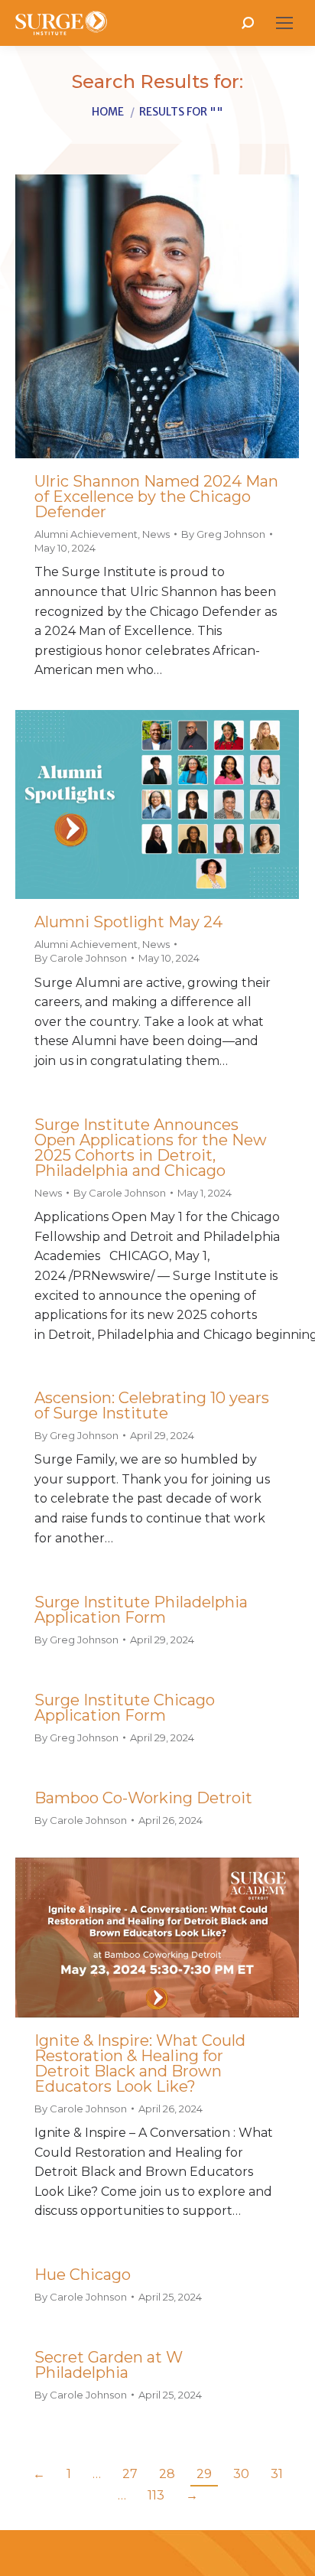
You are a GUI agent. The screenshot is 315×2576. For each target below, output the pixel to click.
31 (277, 2474)
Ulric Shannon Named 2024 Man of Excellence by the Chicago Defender (156, 497)
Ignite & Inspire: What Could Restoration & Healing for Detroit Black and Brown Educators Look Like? (140, 2063)
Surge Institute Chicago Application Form (125, 1708)
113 (156, 2495)
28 (167, 2474)
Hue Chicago (83, 2275)
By (223, 534)
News (156, 534)
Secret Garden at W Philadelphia (109, 2365)
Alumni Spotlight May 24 (128, 922)
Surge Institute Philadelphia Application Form (141, 1610)
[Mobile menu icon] (284, 23)
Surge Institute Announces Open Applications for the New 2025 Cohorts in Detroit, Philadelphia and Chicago (151, 1148)
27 (130, 2474)
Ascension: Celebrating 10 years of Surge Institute (152, 1405)
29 (204, 2474)
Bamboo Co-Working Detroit (143, 1798)
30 (241, 2474)
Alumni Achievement (86, 534)
